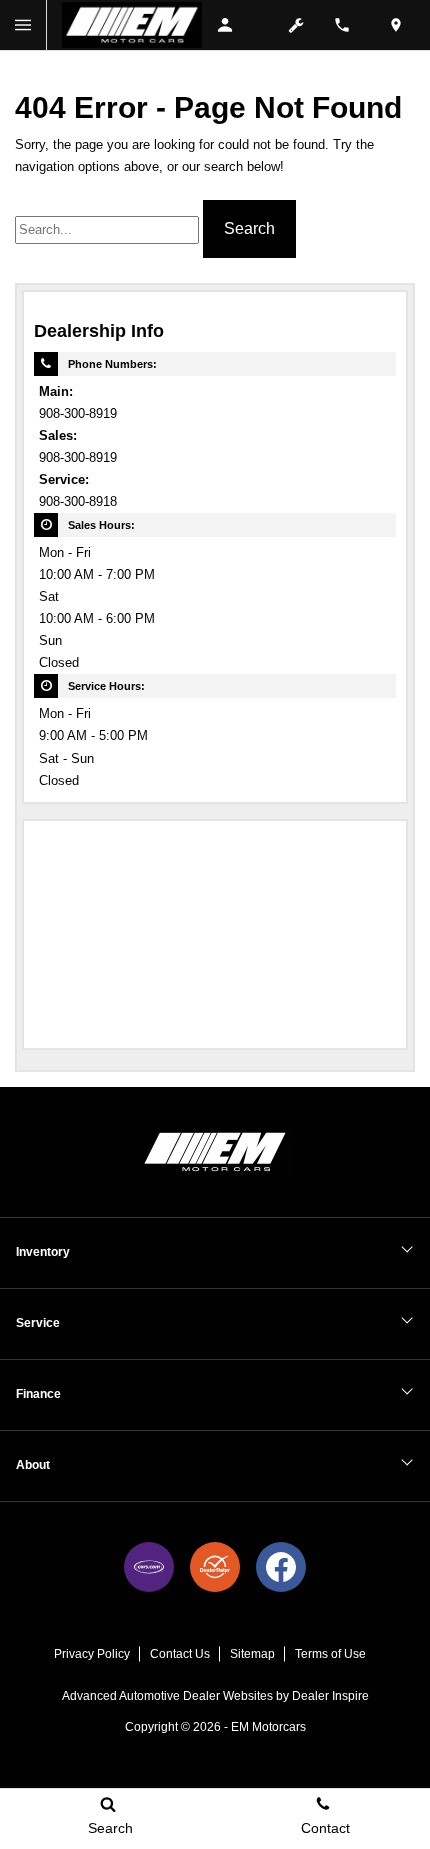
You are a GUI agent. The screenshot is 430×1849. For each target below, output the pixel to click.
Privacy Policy (92, 1654)
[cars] (149, 1567)
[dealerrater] (215, 1567)
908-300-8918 (78, 502)
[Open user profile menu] (235, 25)
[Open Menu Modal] (23, 25)
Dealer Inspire (330, 1696)
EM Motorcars (268, 1727)
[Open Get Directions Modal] (403, 25)
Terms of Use (330, 1654)
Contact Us (180, 1654)
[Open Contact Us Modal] (350, 25)
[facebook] (281, 1567)
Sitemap (252, 1654)
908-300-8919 (78, 414)
